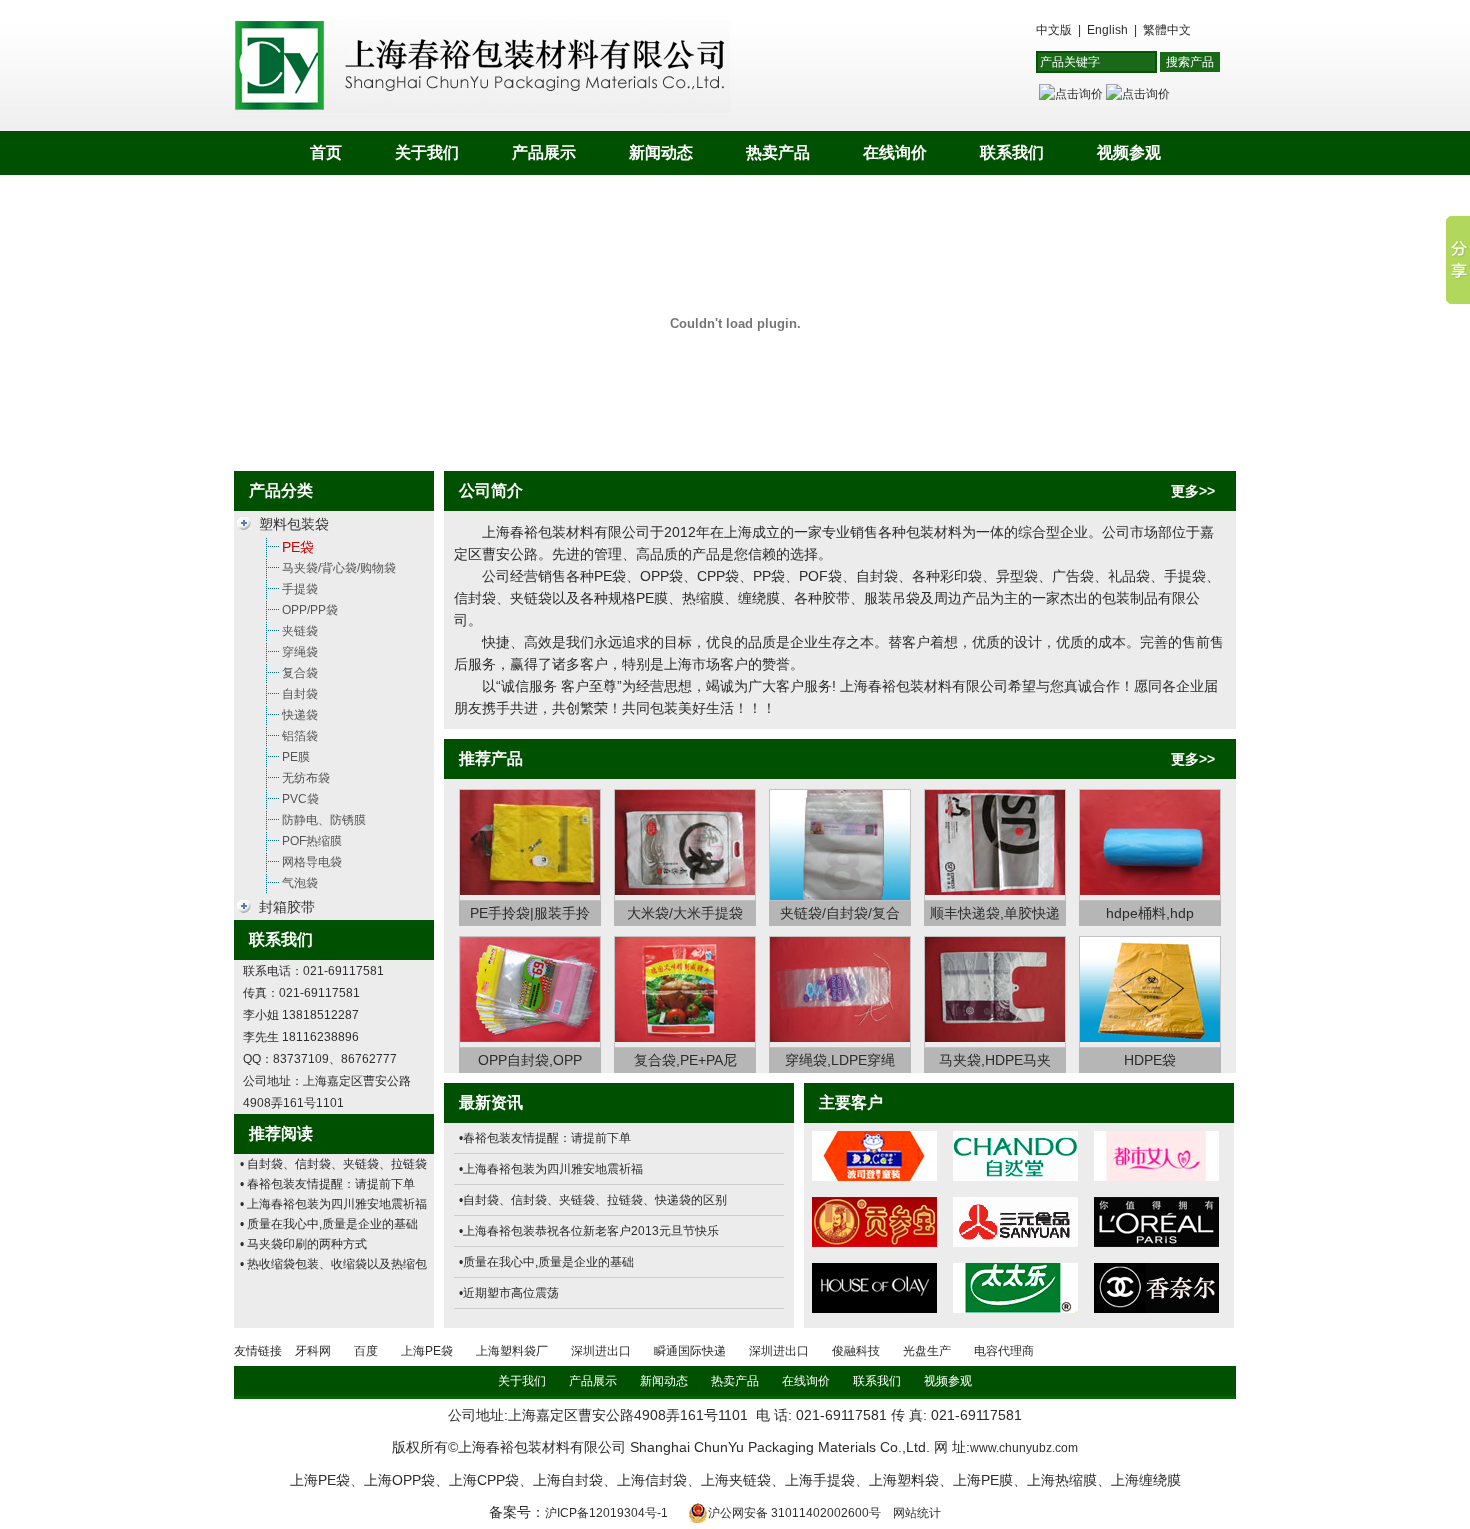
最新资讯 (491, 1102)
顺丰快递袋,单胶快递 (995, 913)
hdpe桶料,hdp (1150, 913)
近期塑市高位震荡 (511, 1293)
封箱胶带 (287, 907)
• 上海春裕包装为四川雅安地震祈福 (333, 1204)
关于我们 (427, 152)
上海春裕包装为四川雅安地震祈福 (553, 1169)
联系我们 (1012, 152)
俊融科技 (856, 1351)
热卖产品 (778, 152)
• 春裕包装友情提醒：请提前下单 (327, 1184)
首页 (326, 152)
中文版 (1054, 30)
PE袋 (298, 547)
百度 (366, 1351)
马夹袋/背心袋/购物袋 (339, 568)
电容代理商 (1004, 1351)
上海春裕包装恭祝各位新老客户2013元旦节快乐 (591, 1231)
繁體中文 (1167, 30)
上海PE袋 (427, 1351)
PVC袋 (300, 799)
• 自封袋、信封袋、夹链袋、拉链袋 (333, 1164)
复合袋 (300, 673)
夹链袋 (300, 631)
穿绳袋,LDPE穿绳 (840, 1060)
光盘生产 (927, 1351)
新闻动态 (661, 152)
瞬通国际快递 (690, 1351)
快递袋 (300, 715)
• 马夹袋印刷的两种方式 (303, 1244)
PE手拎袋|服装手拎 (530, 913)
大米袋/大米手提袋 (685, 913)
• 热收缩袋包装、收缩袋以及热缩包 (333, 1264)
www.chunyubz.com (1024, 1448)
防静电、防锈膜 (324, 820)
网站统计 (917, 1513)
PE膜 (296, 757)
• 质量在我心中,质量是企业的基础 (329, 1224)
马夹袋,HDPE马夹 (995, 1060)
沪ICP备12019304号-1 (606, 1513)
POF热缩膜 (312, 841)
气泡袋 (300, 883)
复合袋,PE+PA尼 (685, 1060)
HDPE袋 (1150, 1060)
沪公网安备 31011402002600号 (794, 1513)
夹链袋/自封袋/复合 (840, 913)
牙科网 (313, 1351)
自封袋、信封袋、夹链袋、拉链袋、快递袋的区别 (595, 1200)
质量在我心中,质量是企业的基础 (548, 1262)
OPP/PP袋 (310, 610)
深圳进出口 (601, 1351)
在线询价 (895, 152)
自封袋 (300, 694)
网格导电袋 (312, 862)
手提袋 (300, 589)
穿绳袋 (300, 652)
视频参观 (1129, 152)
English (1107, 30)
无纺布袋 (306, 778)
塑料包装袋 (294, 524)
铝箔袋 (300, 736)
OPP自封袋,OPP (530, 1060)
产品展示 (544, 152)
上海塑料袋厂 (512, 1351)
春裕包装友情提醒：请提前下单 (547, 1138)
